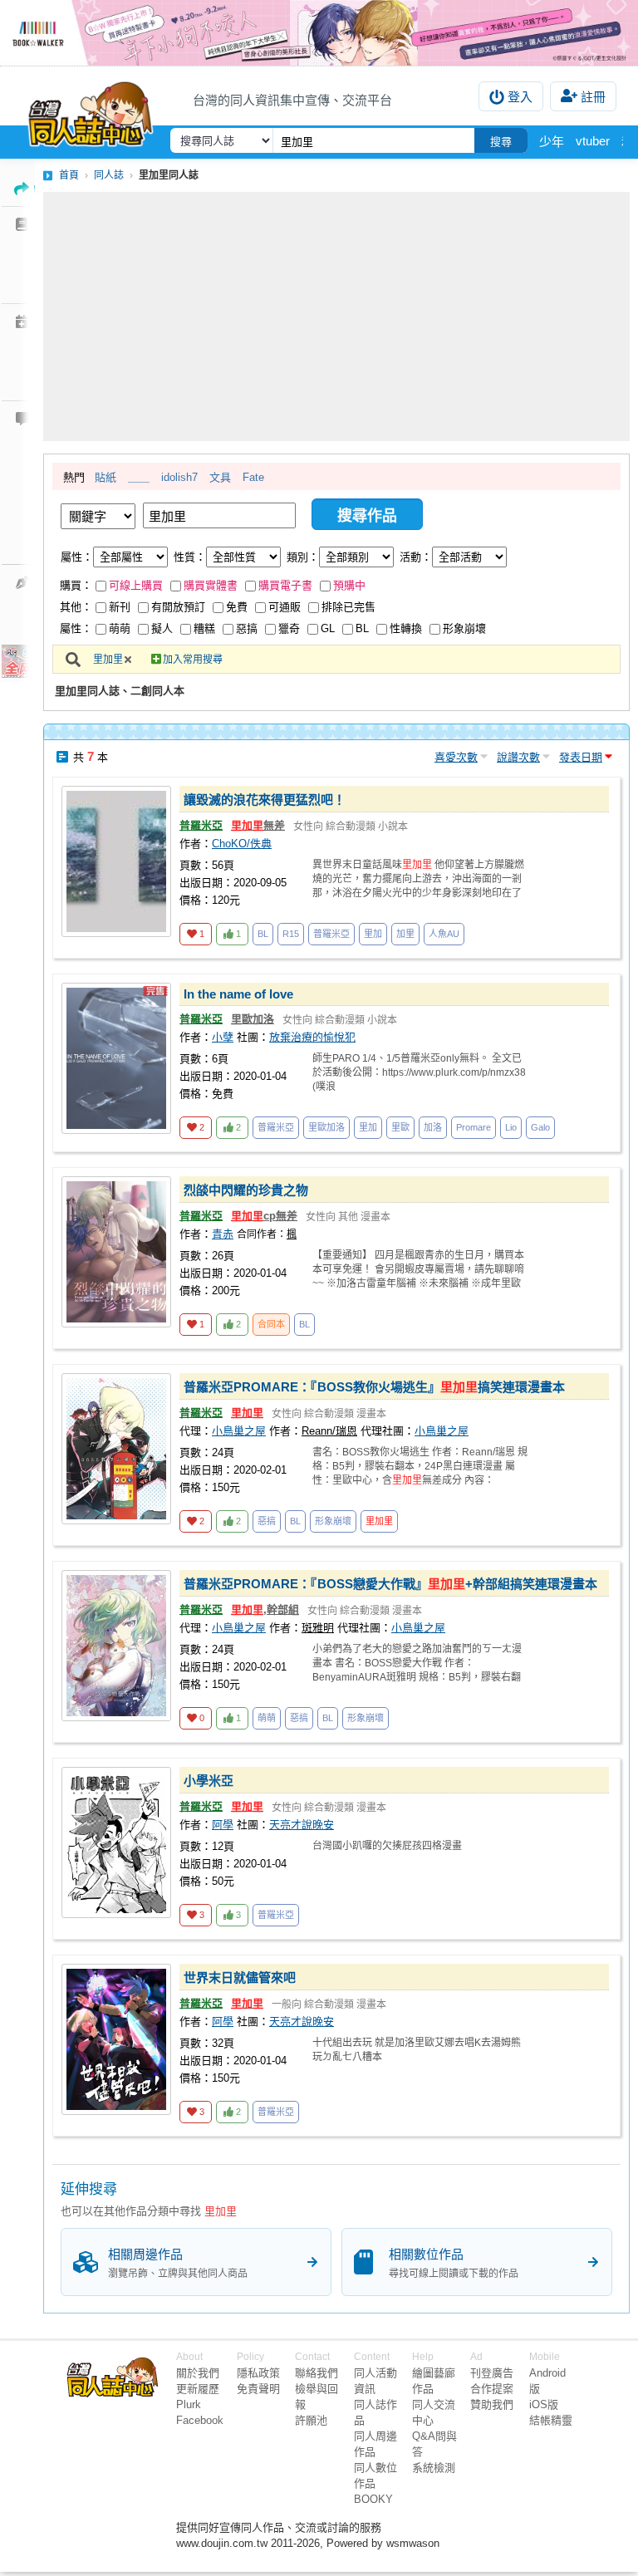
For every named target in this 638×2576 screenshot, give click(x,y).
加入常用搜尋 (193, 660)
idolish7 (179, 477)
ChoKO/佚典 (242, 844)
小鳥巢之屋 (239, 1431)
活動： (416, 557)
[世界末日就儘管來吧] (116, 2039)
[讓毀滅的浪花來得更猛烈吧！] (116, 861)
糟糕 (204, 628)
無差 (258, 825)
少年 (552, 142)
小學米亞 (209, 1781)
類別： (303, 557)
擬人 (162, 628)
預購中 (349, 585)
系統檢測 (434, 2468)
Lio (511, 1127)
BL (362, 628)
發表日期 (581, 757)
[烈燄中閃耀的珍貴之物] (116, 1252)
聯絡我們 (317, 2373)
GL (328, 628)
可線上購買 (136, 585)
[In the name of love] (116, 1058)
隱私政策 (258, 2373)
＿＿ (139, 477)
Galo (540, 1127)
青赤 (223, 1234)
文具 (220, 477)
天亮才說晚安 (302, 1825)
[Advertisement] (336, 316)
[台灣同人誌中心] (91, 110)
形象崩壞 (464, 628)
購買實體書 (211, 585)
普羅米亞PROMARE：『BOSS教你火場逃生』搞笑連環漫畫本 (374, 1387)
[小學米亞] (116, 1842)
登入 (520, 97)
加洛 (433, 1127)
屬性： (77, 557)
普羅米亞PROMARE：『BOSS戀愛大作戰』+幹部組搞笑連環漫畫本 (390, 1584)
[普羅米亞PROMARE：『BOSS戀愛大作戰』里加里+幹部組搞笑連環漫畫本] (116, 1646)
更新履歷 (198, 2389)
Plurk (189, 2404)
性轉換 (406, 628)
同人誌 (109, 175)
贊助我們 (492, 2404)
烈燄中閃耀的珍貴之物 (246, 1190)
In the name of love (238, 994)
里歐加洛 (253, 1019)
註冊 (593, 97)
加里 (405, 934)
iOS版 (544, 2404)
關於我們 (198, 2373)
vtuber (593, 141)
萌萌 (120, 628)
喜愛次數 (456, 757)
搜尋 (501, 142)
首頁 (69, 175)
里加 (373, 934)
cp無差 (264, 1216)
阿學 (223, 1825)
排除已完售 (348, 607)
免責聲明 (258, 2389)
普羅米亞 (201, 825)
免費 (237, 607)
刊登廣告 (492, 2373)
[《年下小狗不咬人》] (319, 33)
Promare (474, 1127)
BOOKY (373, 2499)
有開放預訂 (178, 607)
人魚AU (444, 934)
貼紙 (106, 477)
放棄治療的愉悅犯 (312, 1037)
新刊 (120, 607)
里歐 (400, 1127)
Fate (253, 477)
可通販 (285, 607)
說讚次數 (518, 757)
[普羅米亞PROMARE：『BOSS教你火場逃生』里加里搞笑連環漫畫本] (116, 1449)
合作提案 (492, 2389)
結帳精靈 (551, 2420)
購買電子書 (285, 585)
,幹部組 (265, 1609)
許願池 (311, 2420)
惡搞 (247, 628)
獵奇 (289, 628)
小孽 (223, 1037)
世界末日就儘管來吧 (240, 1977)
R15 (291, 934)
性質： (190, 557)
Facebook (200, 2420)
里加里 (108, 660)
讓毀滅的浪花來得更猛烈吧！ (265, 800)
